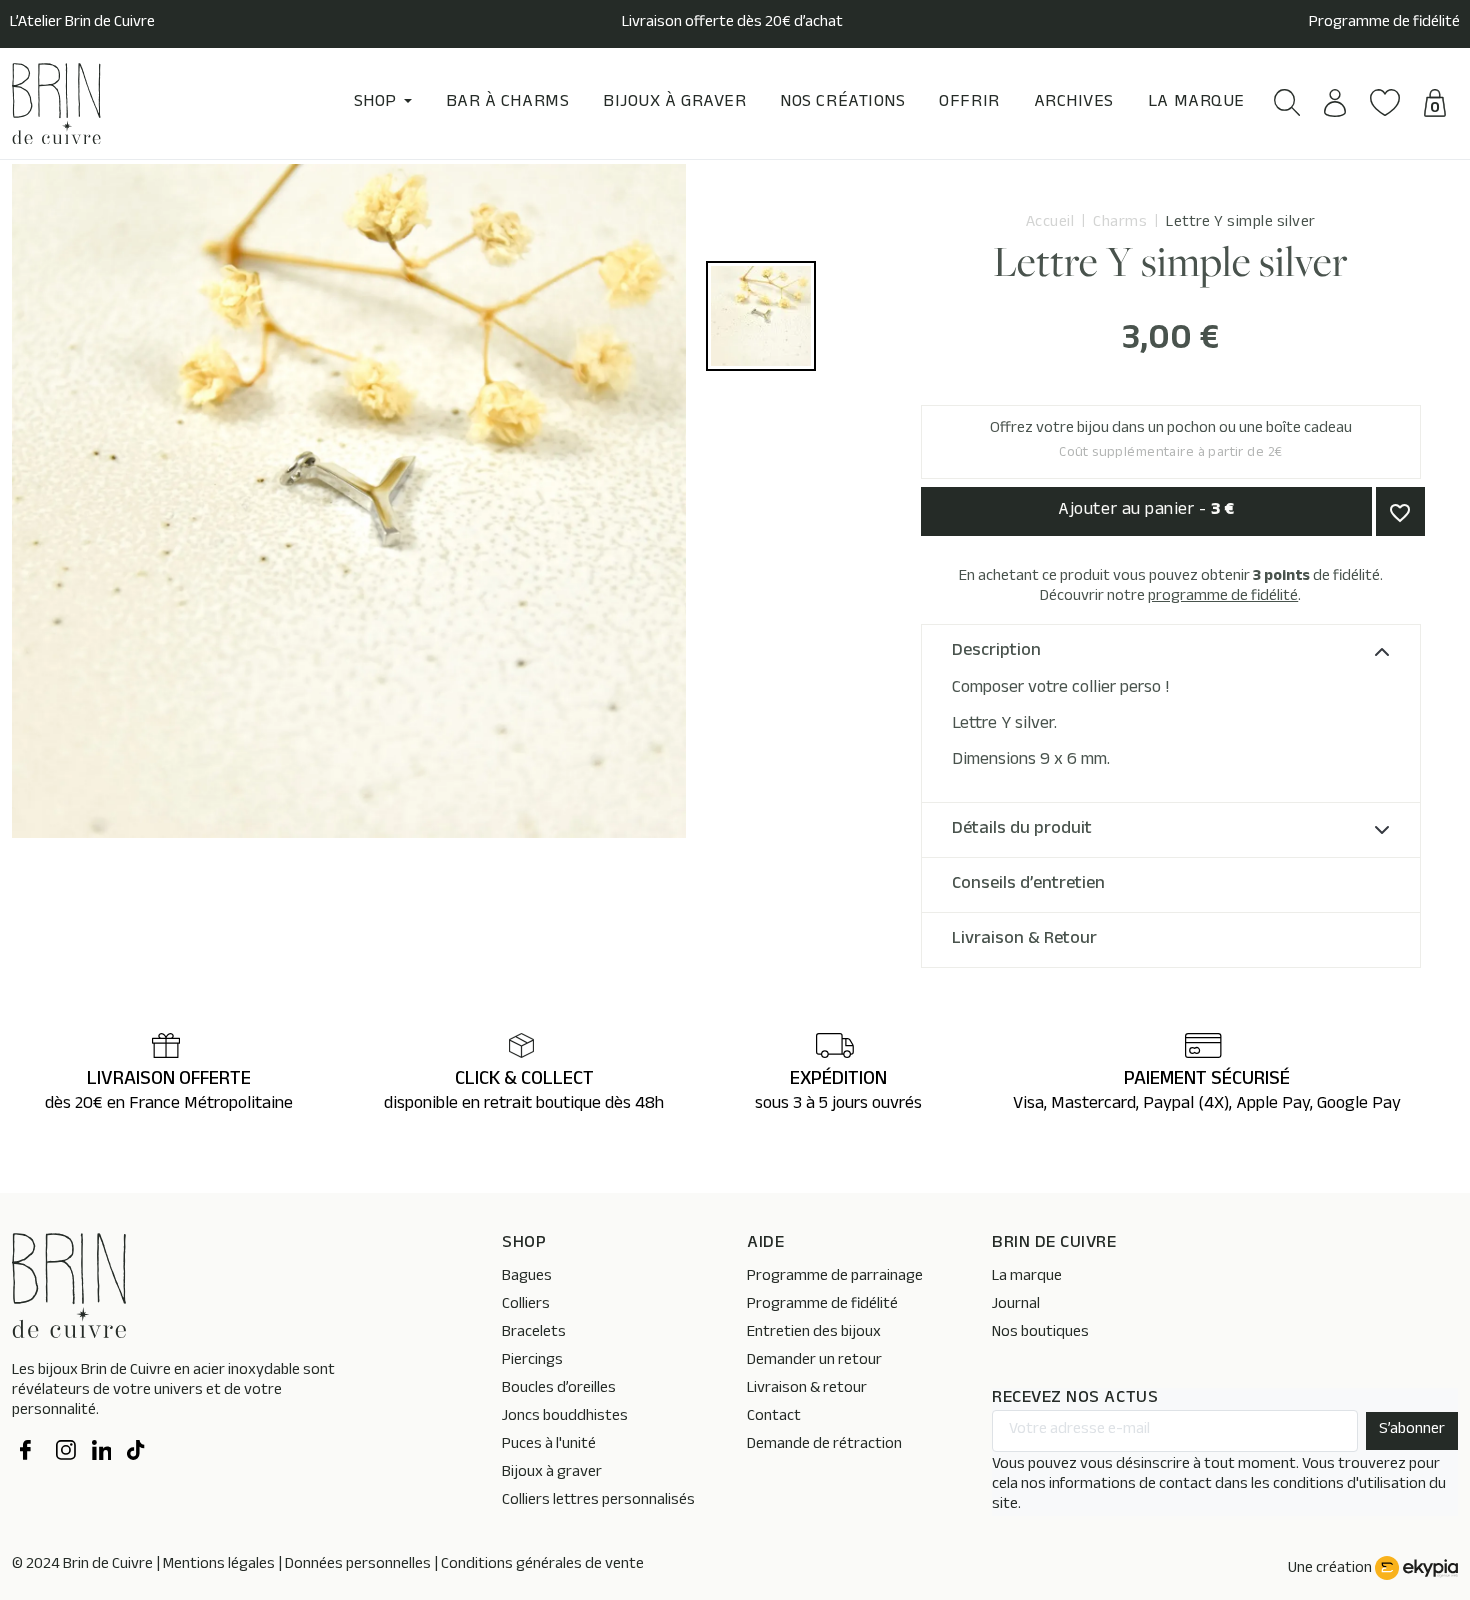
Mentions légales (219, 1565)
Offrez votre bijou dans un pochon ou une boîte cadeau (1171, 441)
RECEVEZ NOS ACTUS (1075, 1399)
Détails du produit (1022, 830)
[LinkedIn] (102, 1453)
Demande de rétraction (824, 1445)
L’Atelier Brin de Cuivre (82, 24)
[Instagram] (66, 1453)
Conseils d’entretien (1028, 885)
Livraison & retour (807, 1389)
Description (996, 652)
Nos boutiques (1040, 1333)
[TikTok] (137, 1453)
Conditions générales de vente (542, 1565)
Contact (774, 1417)
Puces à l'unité (549, 1445)
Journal (1016, 1305)
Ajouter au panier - (1146, 511)
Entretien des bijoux (814, 1333)
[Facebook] (30, 1453)
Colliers (526, 1305)
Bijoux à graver (552, 1473)
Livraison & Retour (1024, 940)
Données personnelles (358, 1565)
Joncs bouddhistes (565, 1417)
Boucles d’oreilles (559, 1389)
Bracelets (534, 1333)
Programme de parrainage (835, 1277)
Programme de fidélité (1384, 24)
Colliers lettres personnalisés (598, 1501)
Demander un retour (814, 1361)
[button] (1287, 102)
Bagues (527, 1277)
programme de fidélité (1223, 597)
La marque (1027, 1277)
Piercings (532, 1361)
